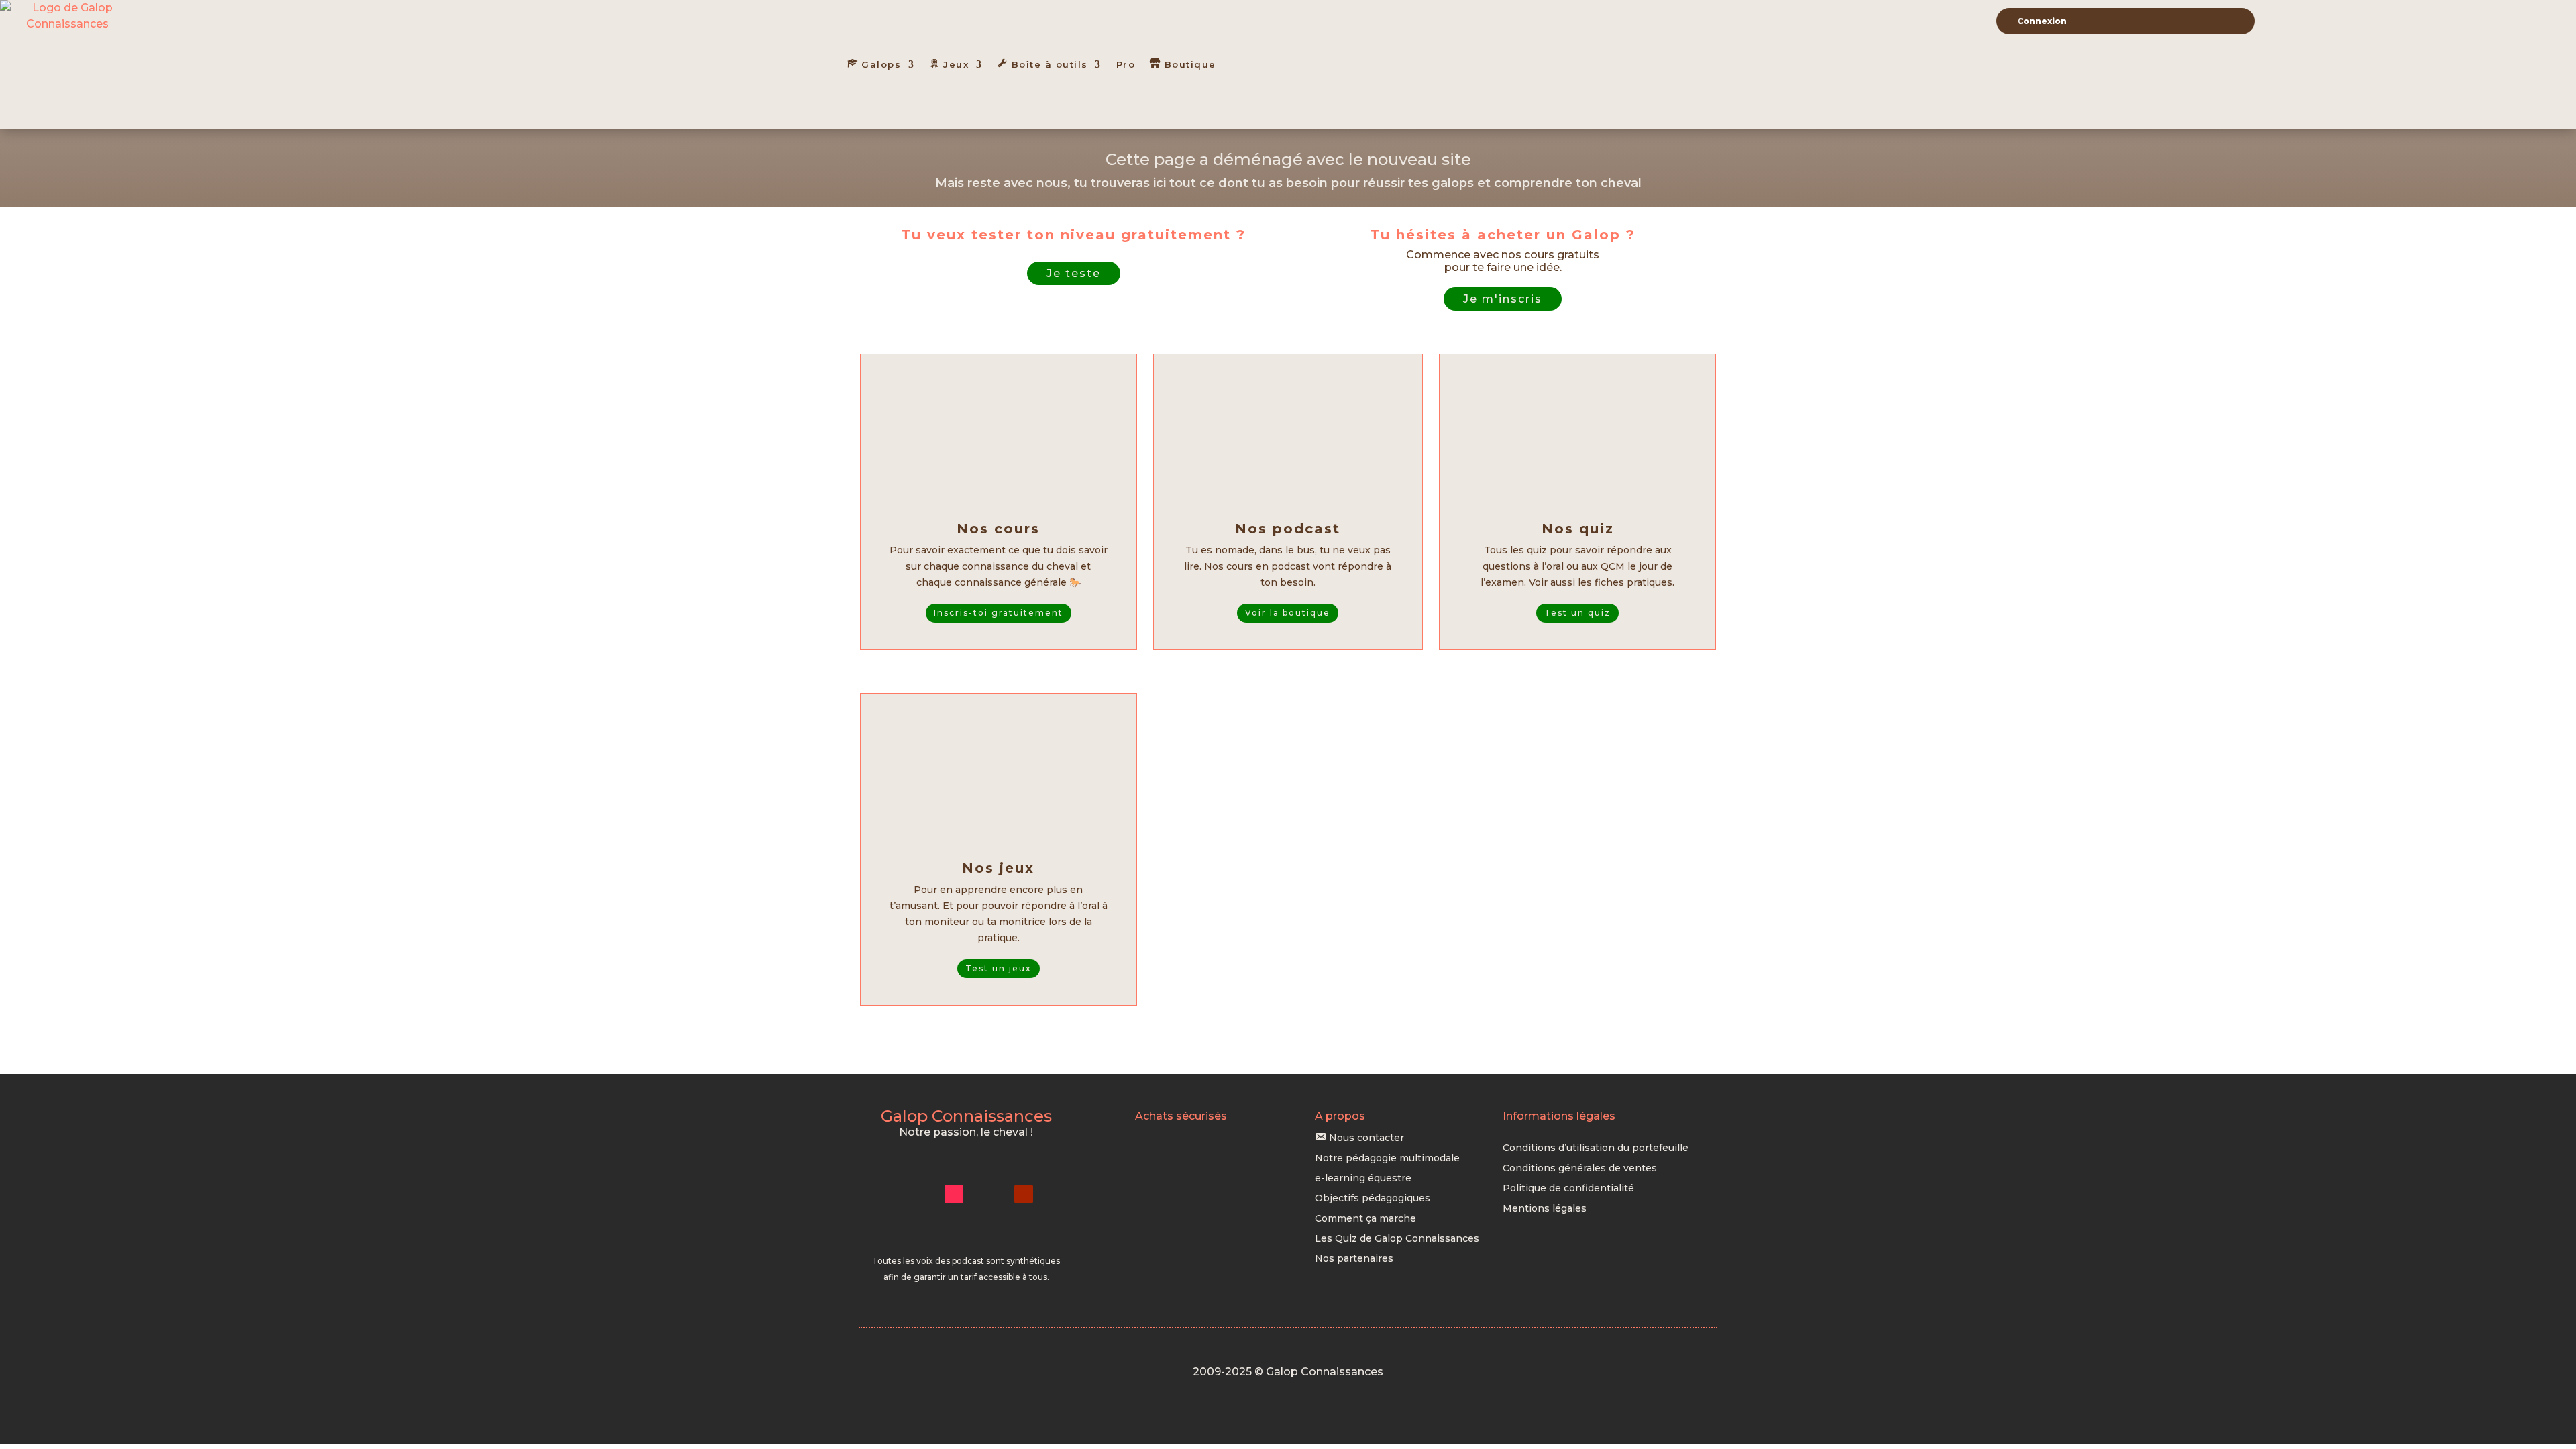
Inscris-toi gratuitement (999, 613)
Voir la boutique (1288, 613)
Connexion (2042, 21)
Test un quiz (1577, 613)
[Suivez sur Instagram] (919, 1194)
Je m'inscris (1503, 299)
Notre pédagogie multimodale (1387, 1159)
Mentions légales (1545, 1209)
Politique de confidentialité (1568, 1189)
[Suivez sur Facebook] (989, 1194)
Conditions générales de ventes (1580, 1169)
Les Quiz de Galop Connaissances (1397, 1239)
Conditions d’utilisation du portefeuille (1596, 1148)
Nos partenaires (1354, 1259)
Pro (1126, 64)
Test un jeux (999, 968)
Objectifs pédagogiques (1373, 1199)
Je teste (1074, 273)
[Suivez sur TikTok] (954, 1194)
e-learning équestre (1363, 1179)
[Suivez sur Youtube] (1024, 1194)
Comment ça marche (1365, 1219)
